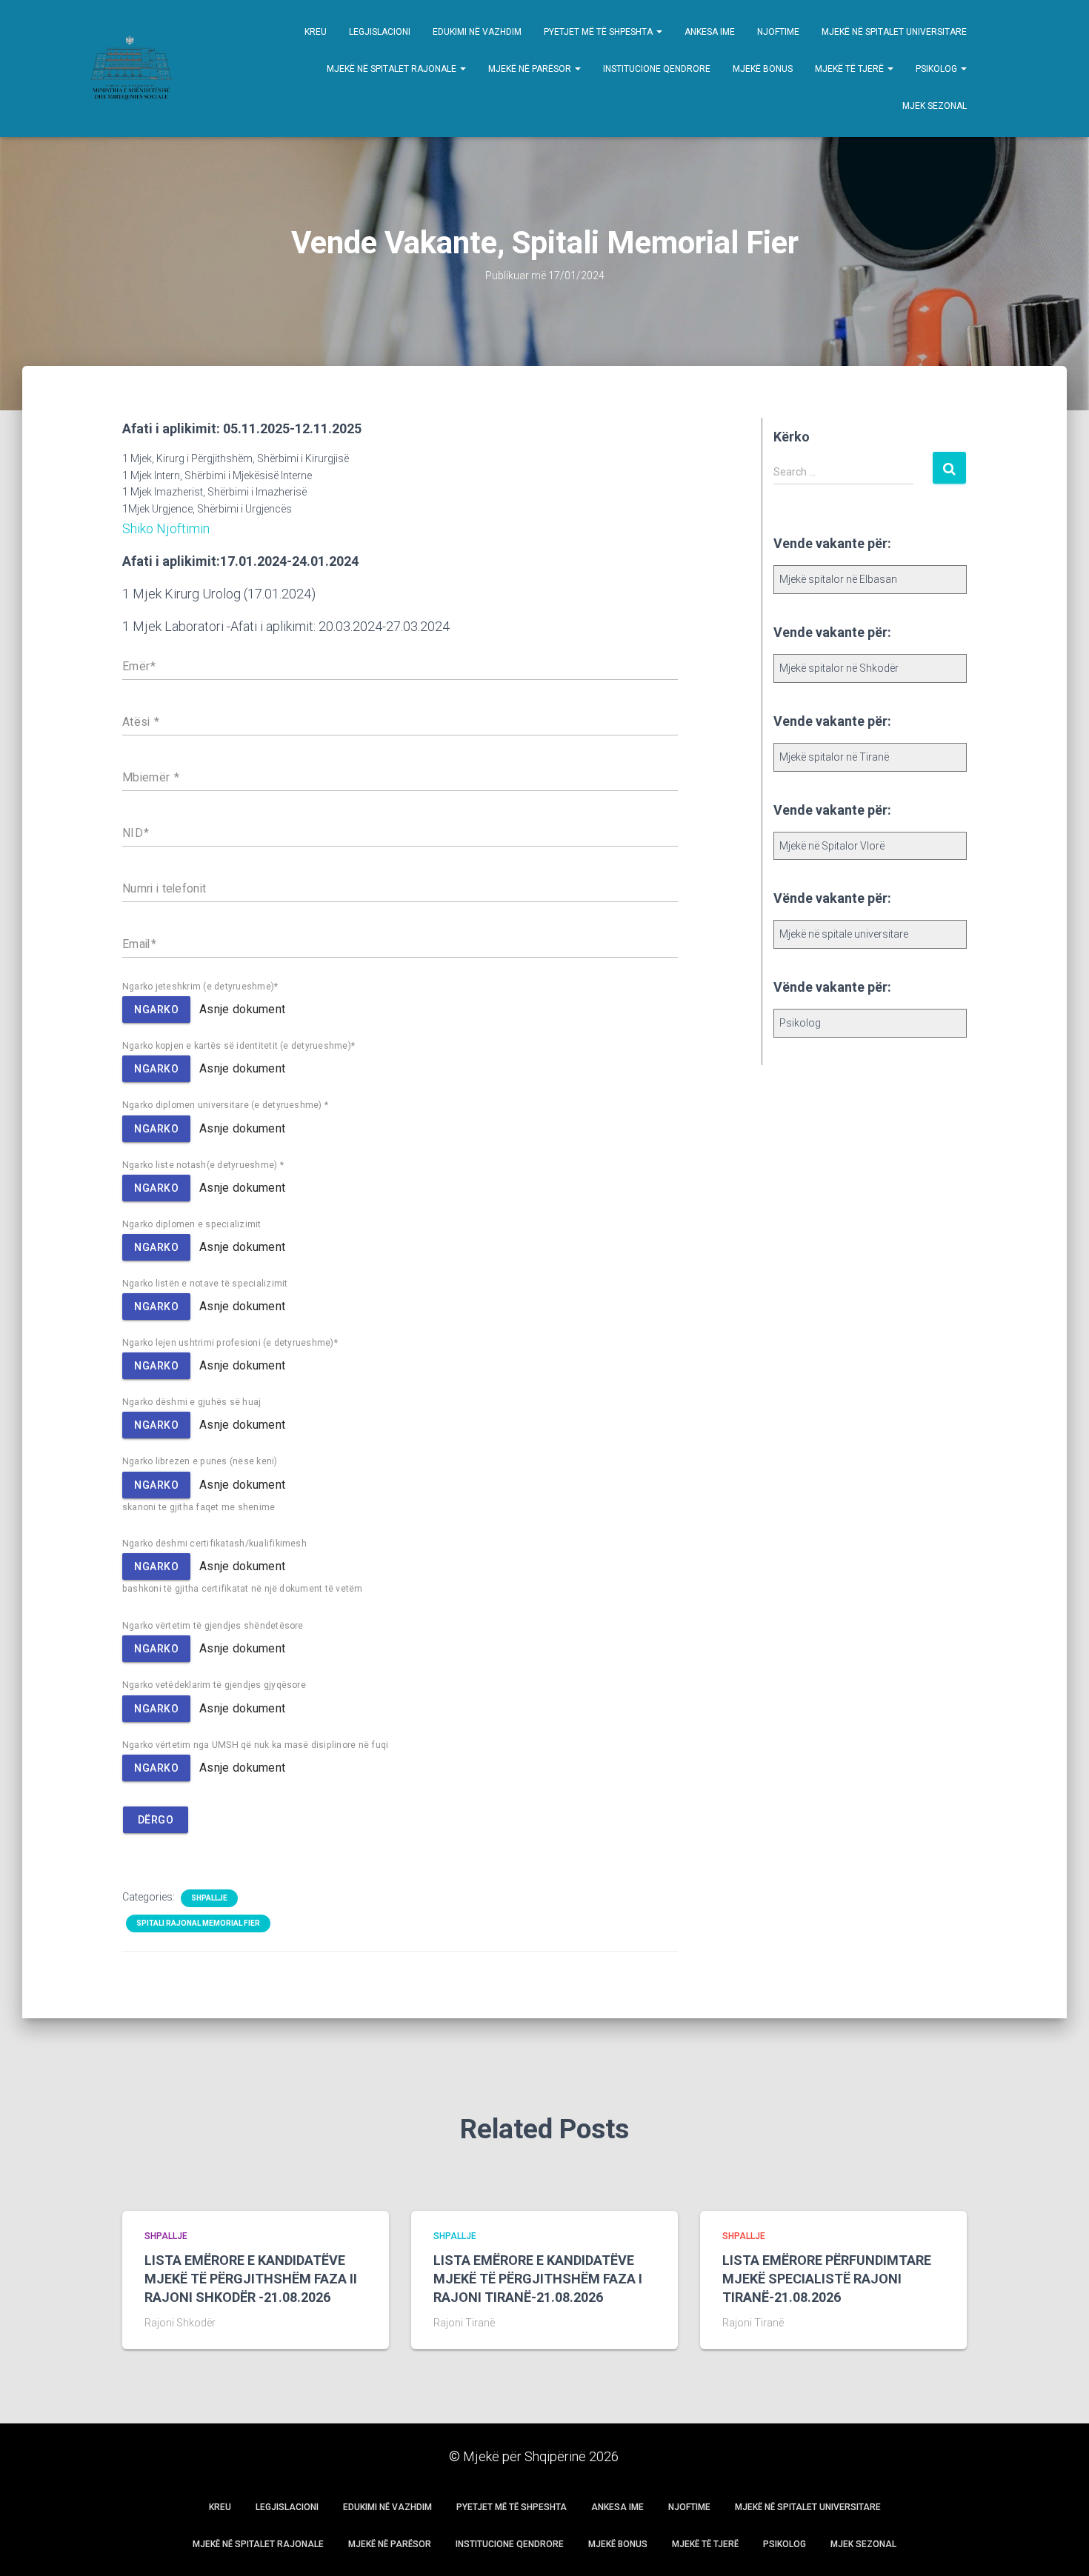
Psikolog (938, 69)
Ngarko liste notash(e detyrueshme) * (203, 1165)
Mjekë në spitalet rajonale (393, 69)
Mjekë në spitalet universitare (894, 32)
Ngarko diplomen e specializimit (192, 1224)
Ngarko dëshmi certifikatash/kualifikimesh (214, 1544)
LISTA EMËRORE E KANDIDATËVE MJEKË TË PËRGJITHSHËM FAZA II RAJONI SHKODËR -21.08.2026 (251, 2279)
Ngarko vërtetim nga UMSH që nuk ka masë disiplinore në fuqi (255, 1745)
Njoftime (778, 32)
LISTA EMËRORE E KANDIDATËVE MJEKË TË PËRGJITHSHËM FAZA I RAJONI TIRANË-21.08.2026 (538, 2279)
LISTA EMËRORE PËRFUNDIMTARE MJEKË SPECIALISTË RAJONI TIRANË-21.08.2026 (827, 2279)
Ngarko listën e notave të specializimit (205, 1284)
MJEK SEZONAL (935, 106)
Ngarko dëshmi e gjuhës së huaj (192, 1402)
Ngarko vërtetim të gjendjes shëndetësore (213, 1626)
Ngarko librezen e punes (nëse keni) (200, 1461)
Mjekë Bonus (763, 69)
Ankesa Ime (710, 32)
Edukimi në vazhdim (477, 32)
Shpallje (209, 1898)
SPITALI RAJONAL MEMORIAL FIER (198, 1923)
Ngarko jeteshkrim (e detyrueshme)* (200, 987)
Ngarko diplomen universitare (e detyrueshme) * (225, 1105)
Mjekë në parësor (531, 69)
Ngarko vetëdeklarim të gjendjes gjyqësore (214, 1685)
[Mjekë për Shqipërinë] (130, 69)
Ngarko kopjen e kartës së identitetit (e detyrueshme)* (239, 1046)
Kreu (316, 32)
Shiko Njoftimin (166, 528)
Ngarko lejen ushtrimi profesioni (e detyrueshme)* (230, 1343)
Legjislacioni (380, 32)
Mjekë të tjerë (850, 69)
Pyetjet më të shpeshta (599, 32)
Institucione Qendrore (657, 69)
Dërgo (156, 1820)
